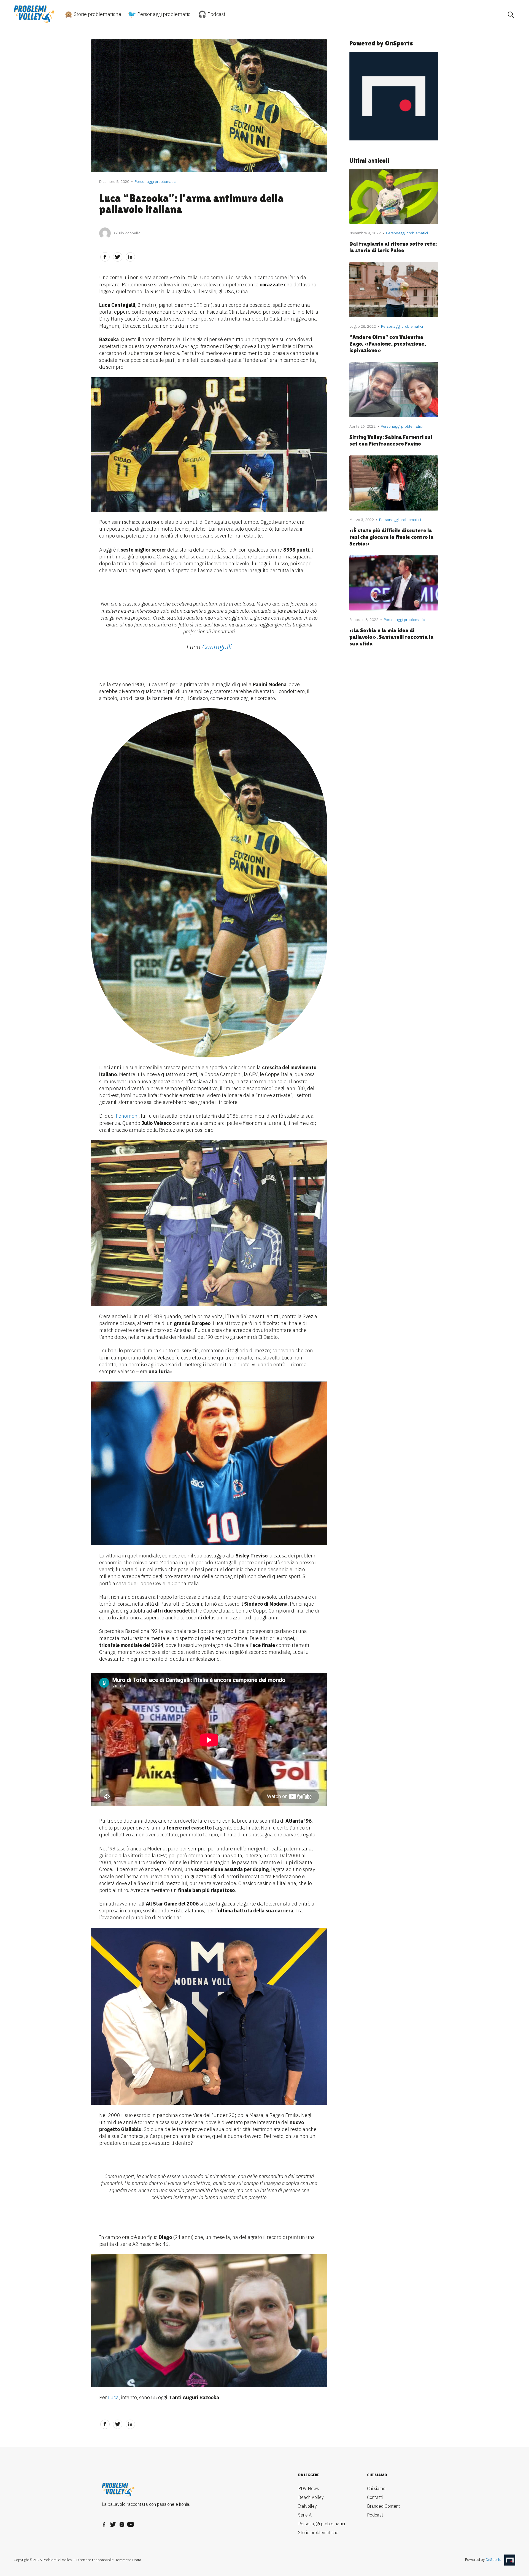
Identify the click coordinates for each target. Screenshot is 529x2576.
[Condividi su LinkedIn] (130, 257)
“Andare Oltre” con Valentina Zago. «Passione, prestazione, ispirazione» (388, 344)
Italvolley (307, 2506)
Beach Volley (311, 2497)
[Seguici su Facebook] (104, 2523)
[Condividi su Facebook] (105, 257)
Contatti (375, 2497)
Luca (113, 2397)
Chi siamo (376, 2488)
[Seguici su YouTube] (131, 2523)
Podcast (216, 14)
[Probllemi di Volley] (34, 14)
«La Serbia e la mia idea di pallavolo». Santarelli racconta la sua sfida (392, 637)
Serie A (305, 2515)
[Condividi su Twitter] (118, 257)
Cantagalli (217, 647)
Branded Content (384, 2506)
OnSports (493, 2560)
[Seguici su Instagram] (122, 2523)
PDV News (309, 2488)
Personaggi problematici (164, 14)
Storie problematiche (97, 14)
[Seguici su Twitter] (113, 2523)
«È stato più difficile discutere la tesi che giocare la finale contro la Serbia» (392, 537)
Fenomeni (127, 1116)
